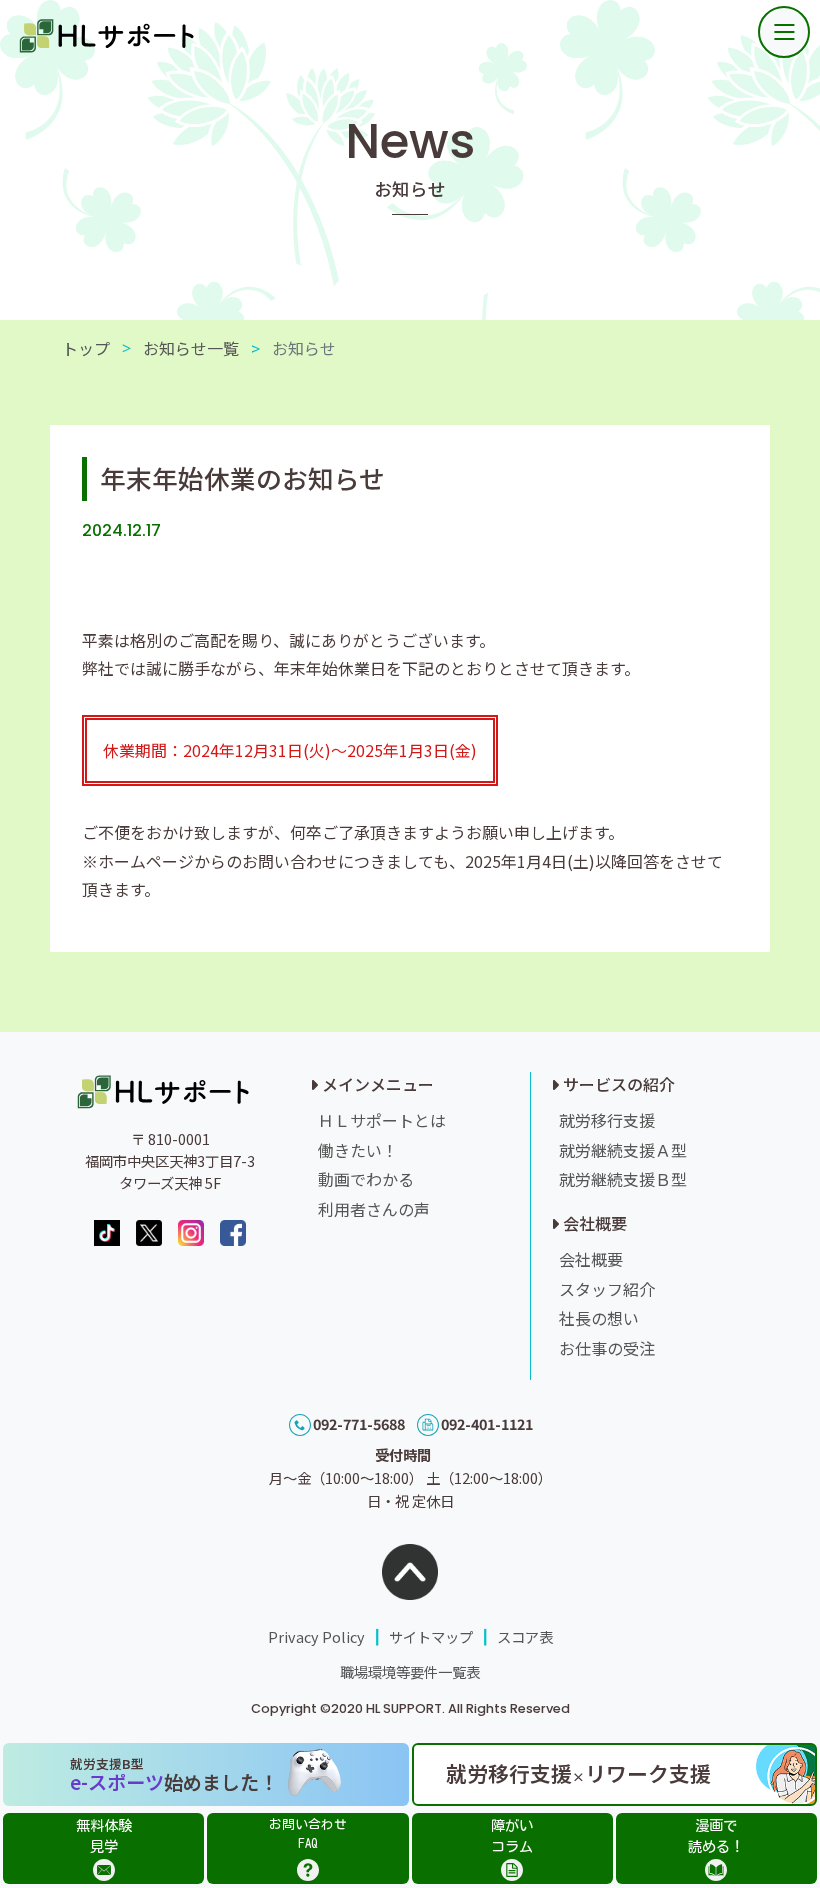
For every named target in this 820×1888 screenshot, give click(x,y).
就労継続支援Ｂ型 (623, 1179)
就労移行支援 (607, 1120)
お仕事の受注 (607, 1348)
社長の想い (599, 1318)
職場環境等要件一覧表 (410, 1671)
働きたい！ (358, 1150)
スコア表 (525, 1636)
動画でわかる (366, 1179)
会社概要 (591, 1259)
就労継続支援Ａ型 (623, 1150)
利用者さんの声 (374, 1209)
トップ (86, 348)
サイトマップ (431, 1636)
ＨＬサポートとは (382, 1120)
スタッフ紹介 (607, 1289)
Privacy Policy (316, 1636)
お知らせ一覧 (191, 348)
